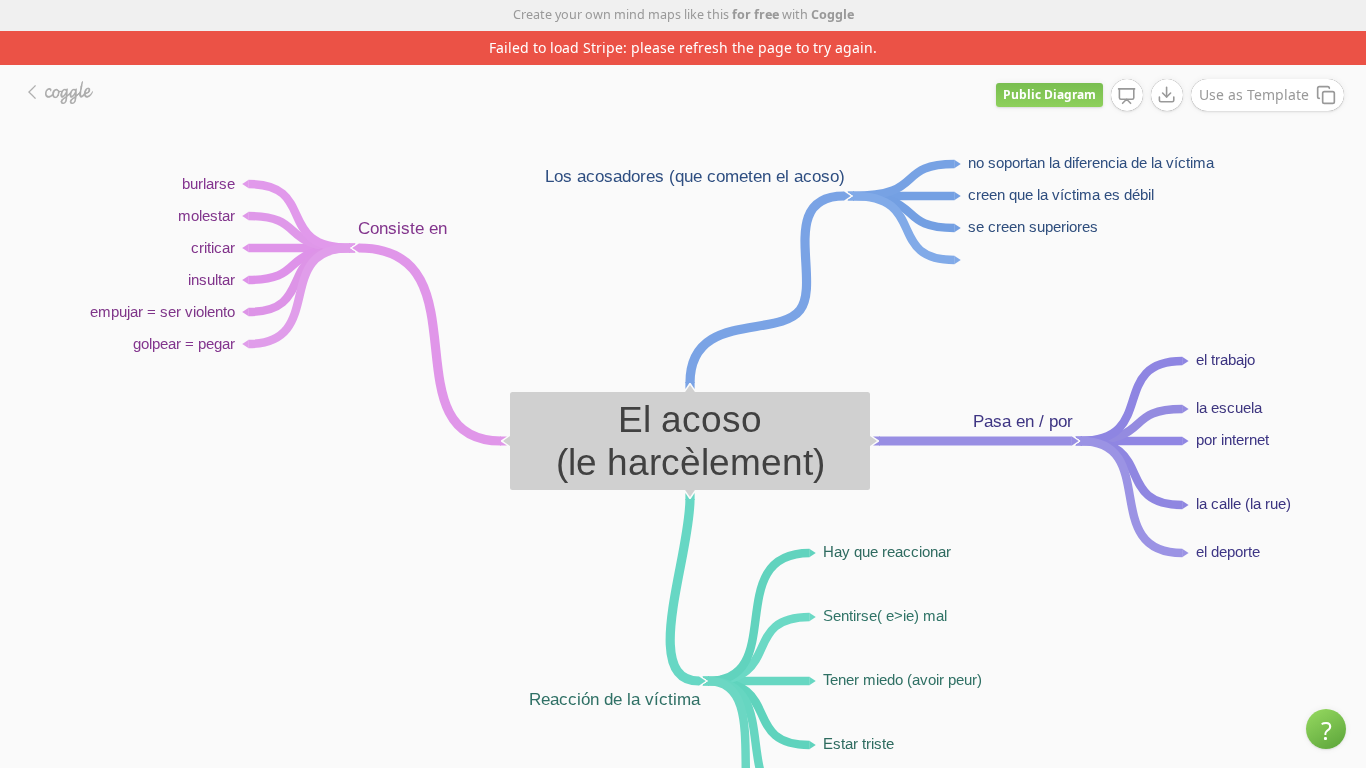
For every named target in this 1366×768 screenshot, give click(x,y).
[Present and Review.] (1127, 96)
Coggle (832, 14)
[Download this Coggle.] (1167, 95)
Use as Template (1254, 94)
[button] (1326, 729)
